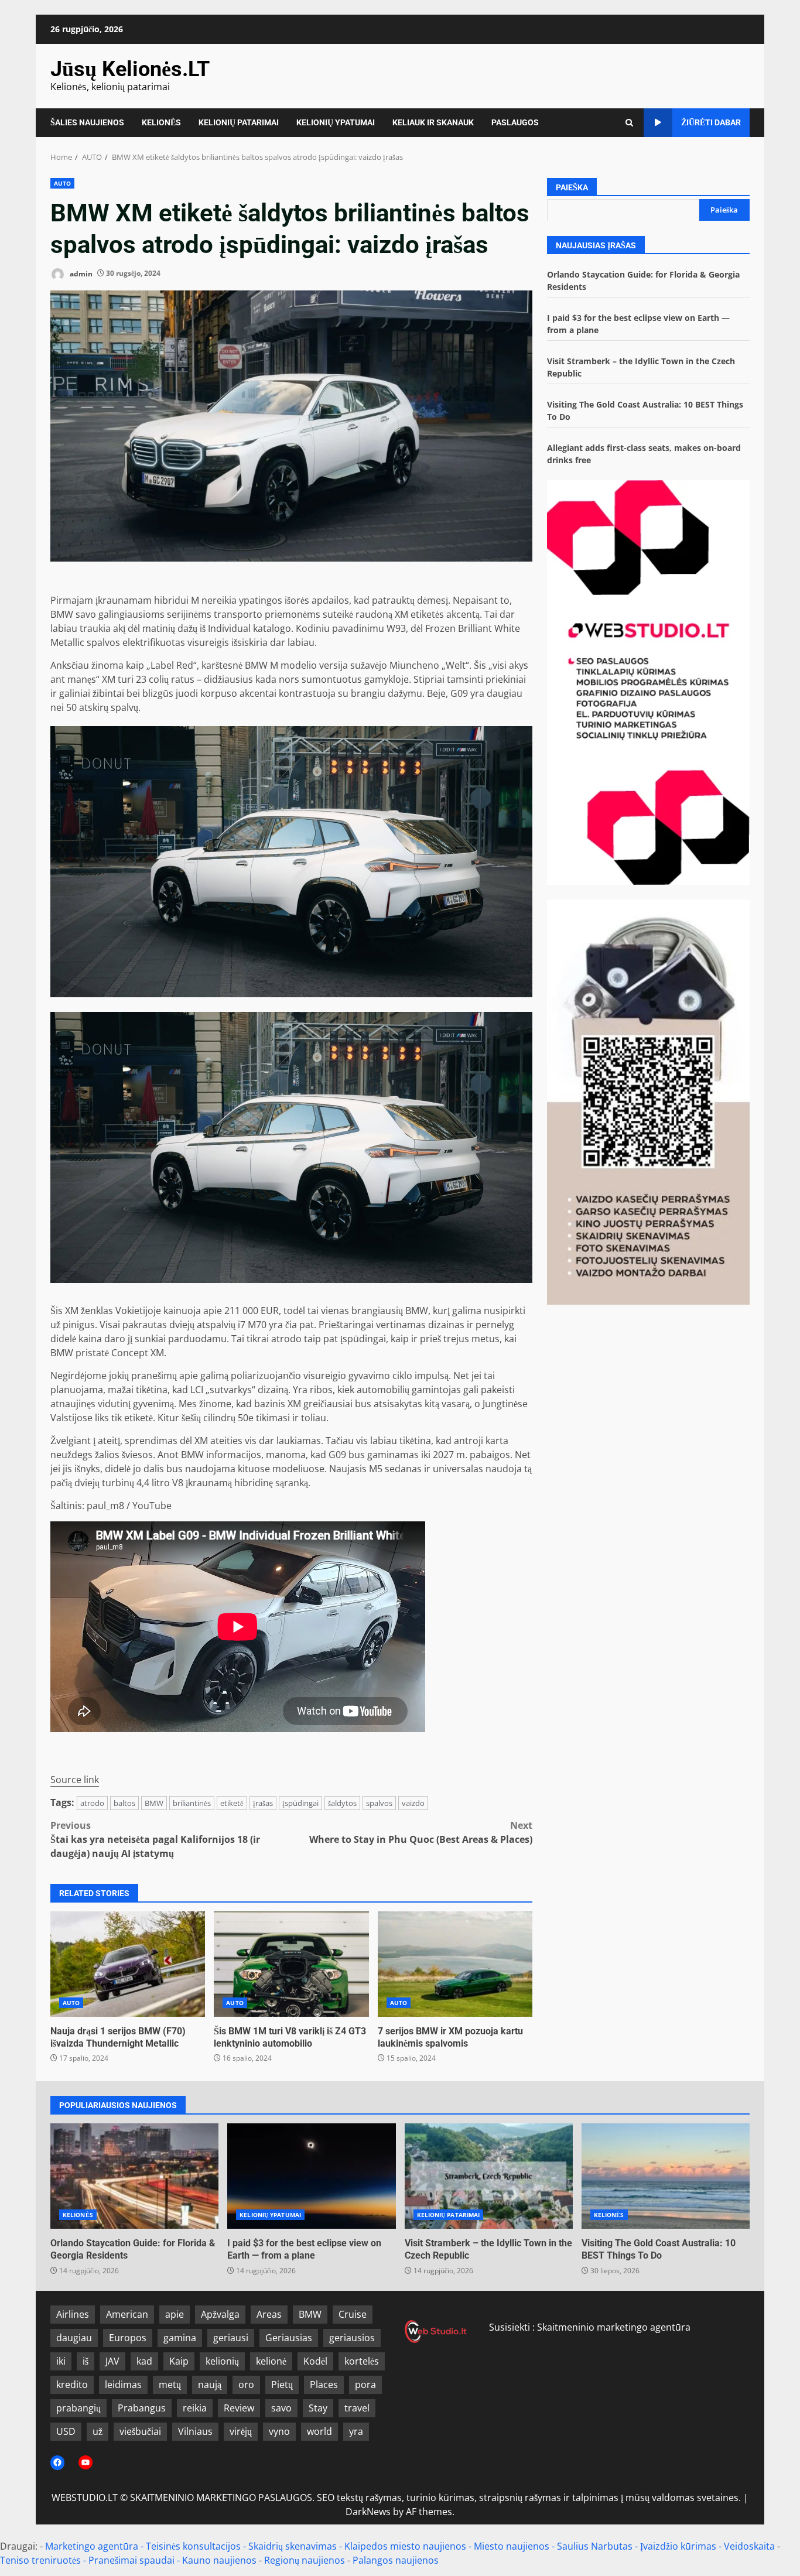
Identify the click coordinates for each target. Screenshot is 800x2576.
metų (170, 2385)
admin (80, 273)
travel (357, 2408)
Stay (318, 2408)
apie (175, 2314)
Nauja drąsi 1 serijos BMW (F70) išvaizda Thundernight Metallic (128, 1964)
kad (144, 2361)
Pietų (282, 2385)
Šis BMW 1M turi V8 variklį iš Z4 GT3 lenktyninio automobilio (291, 1964)
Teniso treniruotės (40, 2560)
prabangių (78, 2408)
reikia (195, 2408)
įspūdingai (300, 1803)
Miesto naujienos (512, 2546)
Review (239, 2408)
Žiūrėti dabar (711, 122)
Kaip (179, 2361)
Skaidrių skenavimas (293, 2546)
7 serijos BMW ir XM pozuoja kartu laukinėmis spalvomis (455, 1964)
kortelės (362, 2361)
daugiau (74, 2338)
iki (61, 2361)
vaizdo (413, 1803)
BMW (154, 1803)
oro (246, 2385)
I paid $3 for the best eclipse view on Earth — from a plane (311, 2176)
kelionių (222, 2361)
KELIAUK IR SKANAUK (433, 122)
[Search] (629, 123)
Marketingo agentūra (92, 2546)
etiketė (232, 1803)
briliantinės (192, 1803)
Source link (75, 1780)
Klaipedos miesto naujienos (405, 2546)
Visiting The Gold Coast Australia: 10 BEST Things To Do (666, 2176)
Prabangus (142, 2408)
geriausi (231, 2338)
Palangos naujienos (396, 2560)
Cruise (353, 2314)
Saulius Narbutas (595, 2546)
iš (86, 2361)
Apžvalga (220, 2314)
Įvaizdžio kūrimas (678, 2546)
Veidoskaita (749, 2546)
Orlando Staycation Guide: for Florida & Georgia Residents (134, 2176)
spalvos (379, 1803)
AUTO (62, 183)
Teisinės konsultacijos (193, 2546)
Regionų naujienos (305, 2560)
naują (210, 2385)
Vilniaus (195, 2431)
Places (324, 2385)
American (127, 2314)
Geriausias (289, 2338)
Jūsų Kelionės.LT (130, 69)
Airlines (73, 2314)
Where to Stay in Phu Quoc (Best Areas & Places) (421, 1832)
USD (66, 2431)
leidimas (123, 2385)
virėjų (241, 2431)
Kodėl (315, 2361)
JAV (112, 2361)
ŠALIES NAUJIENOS (87, 122)
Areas (269, 2314)
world (319, 2431)
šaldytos (342, 1803)
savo (281, 2408)
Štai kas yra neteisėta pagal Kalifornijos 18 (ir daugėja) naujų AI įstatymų (155, 1839)
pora (365, 2385)
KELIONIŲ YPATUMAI (336, 122)
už (98, 2431)
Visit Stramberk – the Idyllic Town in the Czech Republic (489, 2176)
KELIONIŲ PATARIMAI (239, 122)
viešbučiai (140, 2431)
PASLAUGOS (515, 122)
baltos (124, 1803)
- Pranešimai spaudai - (133, 2560)
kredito (72, 2385)
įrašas (263, 1803)
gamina (180, 2338)
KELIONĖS (161, 122)
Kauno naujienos (219, 2560)
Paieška (572, 187)
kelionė (271, 2361)
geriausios (352, 2338)
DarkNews (368, 2512)
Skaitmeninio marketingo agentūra (614, 2327)
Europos (128, 2338)
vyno (279, 2431)
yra (356, 2431)
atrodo (92, 1803)
